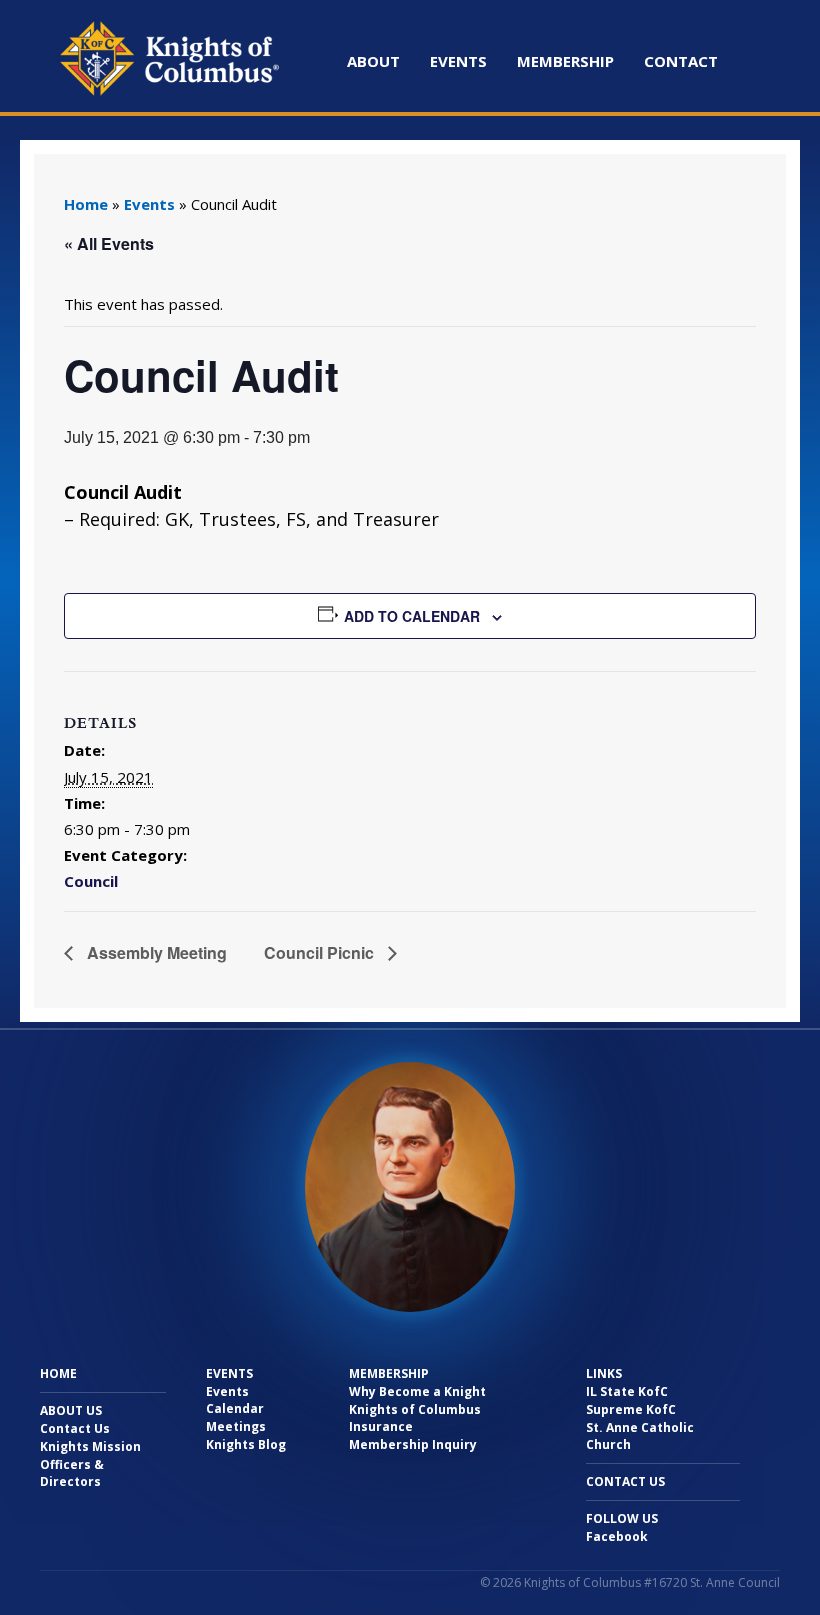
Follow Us (622, 1518)
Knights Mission (90, 1446)
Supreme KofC (631, 1409)
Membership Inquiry (413, 1444)
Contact (681, 61)
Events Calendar (235, 1400)
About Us (71, 1410)
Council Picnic (321, 952)
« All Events (109, 243)
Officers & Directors (72, 1473)
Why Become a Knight (417, 1391)
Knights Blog (246, 1444)
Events (458, 61)
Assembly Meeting (155, 952)
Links (604, 1373)
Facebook (617, 1536)
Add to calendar (412, 616)
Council (91, 881)
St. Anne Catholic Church (640, 1436)
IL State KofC (627, 1391)
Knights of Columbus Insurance (415, 1418)
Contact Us (75, 1428)
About (373, 61)
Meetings (236, 1426)
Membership (565, 61)
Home (86, 204)
